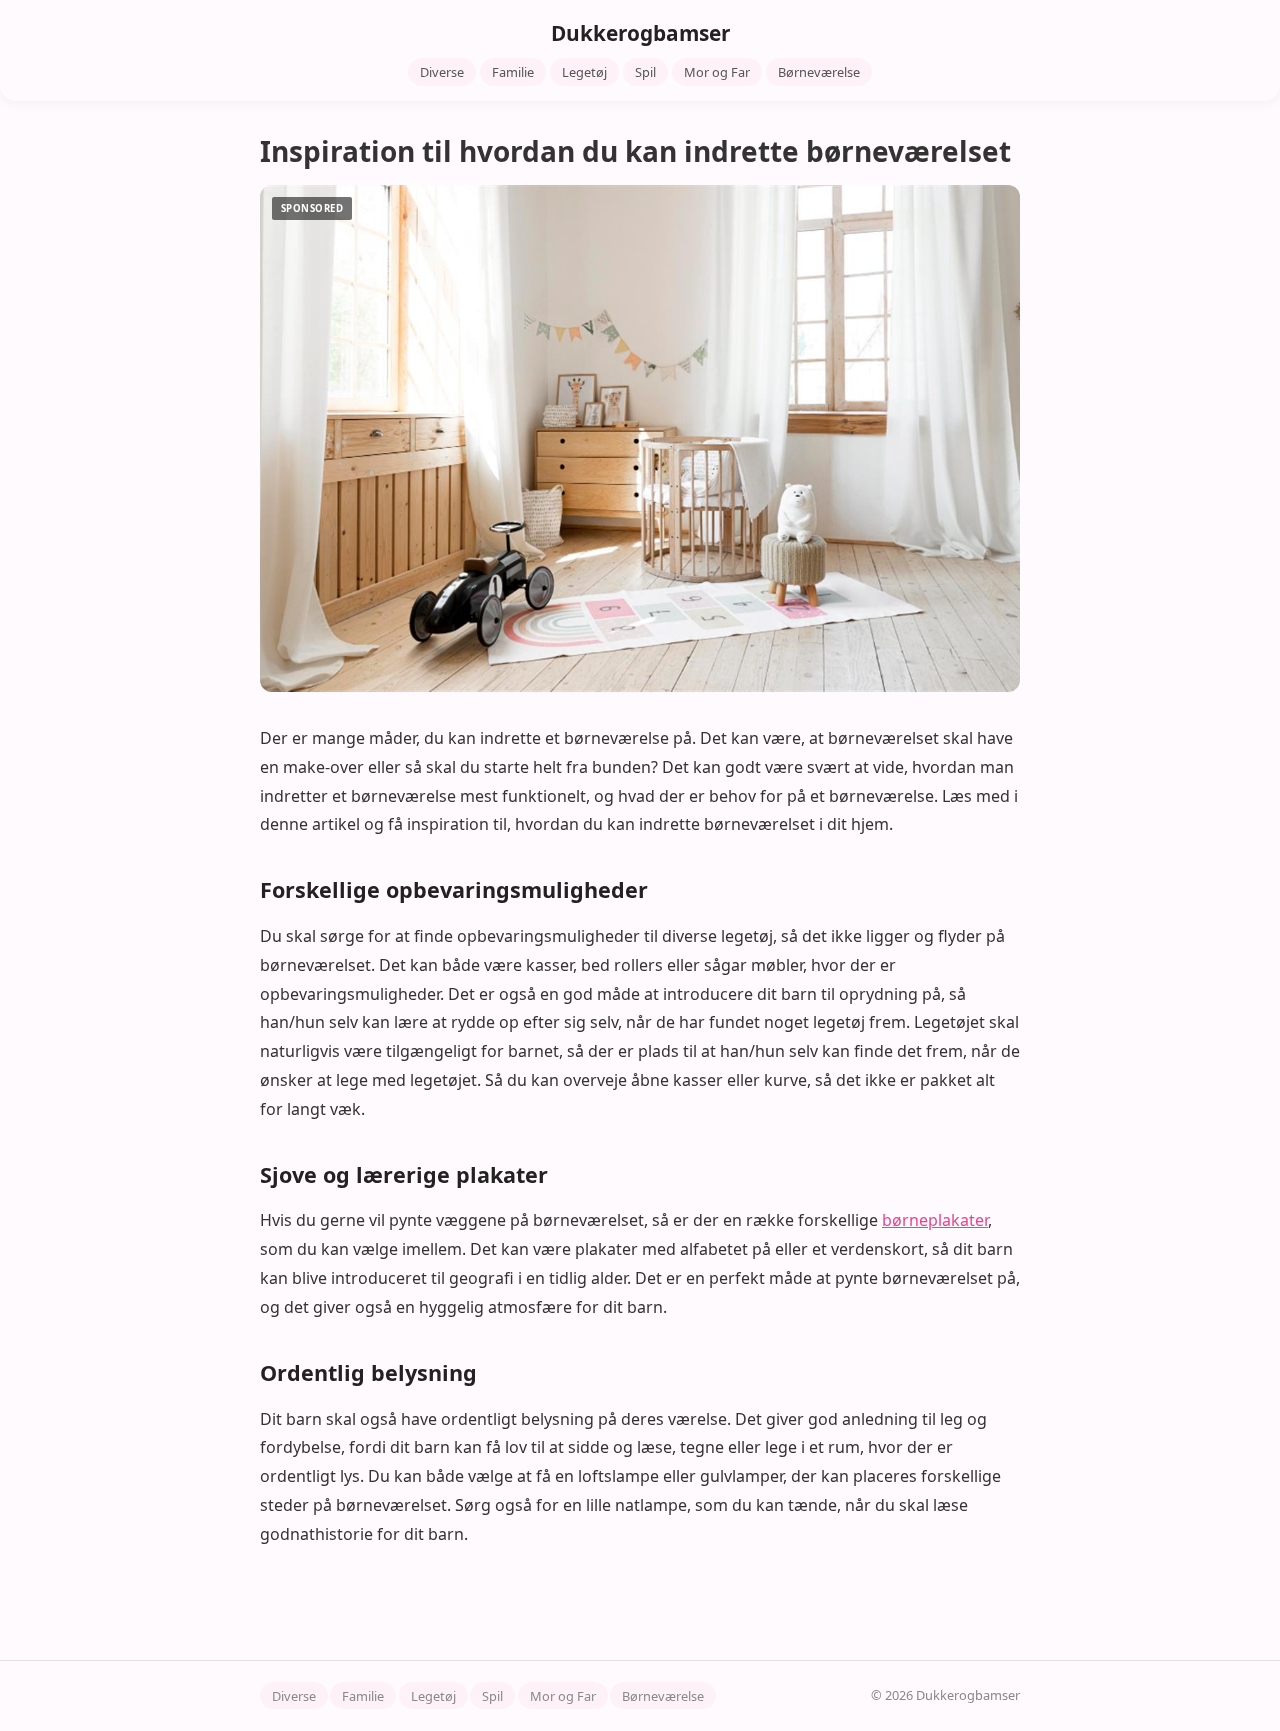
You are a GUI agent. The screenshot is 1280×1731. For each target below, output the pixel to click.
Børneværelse (819, 72)
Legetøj (584, 72)
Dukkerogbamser (640, 33)
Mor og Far (717, 72)
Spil (645, 72)
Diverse (442, 72)
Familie (513, 72)
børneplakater (935, 1220)
